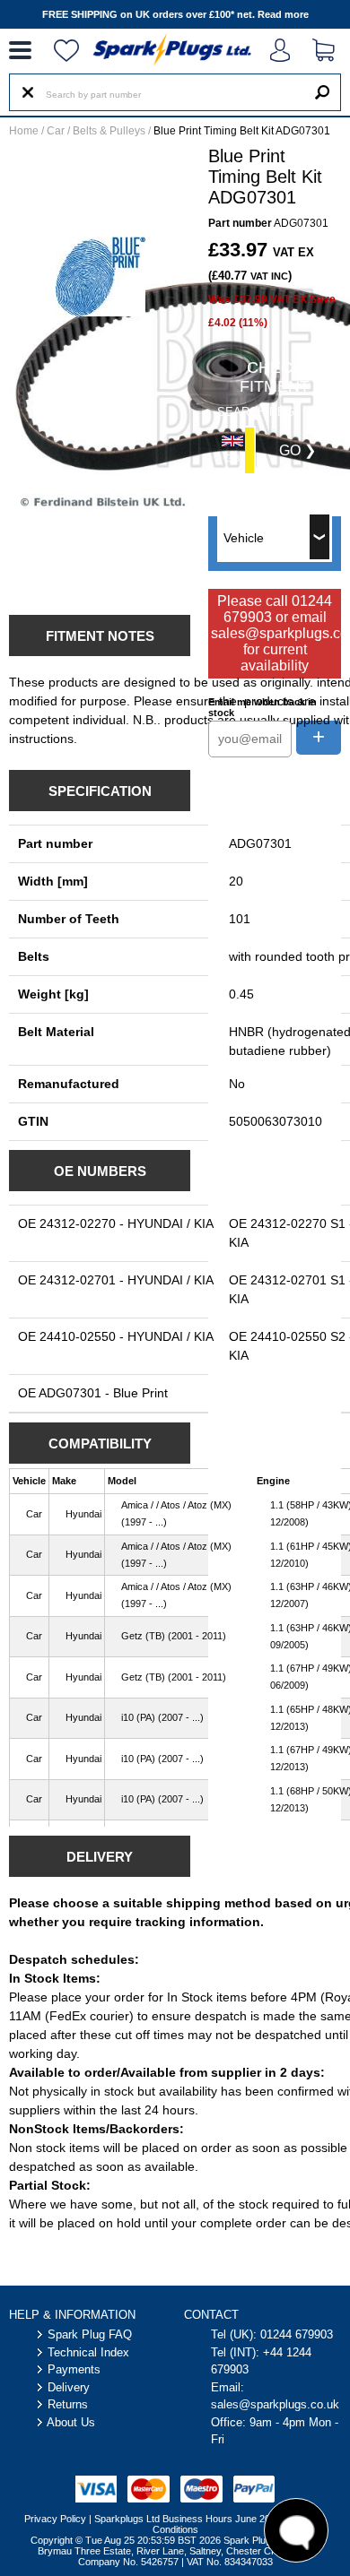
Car (56, 131)
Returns (68, 2404)
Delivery (69, 2387)
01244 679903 (297, 2334)
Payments (74, 2369)
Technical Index (88, 2352)
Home (24, 131)
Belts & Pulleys (109, 131)
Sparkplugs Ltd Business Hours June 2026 (188, 2519)
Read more (283, 14)
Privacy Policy (55, 2519)
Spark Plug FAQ (90, 2334)
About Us (71, 2422)
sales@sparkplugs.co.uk (275, 2404)
